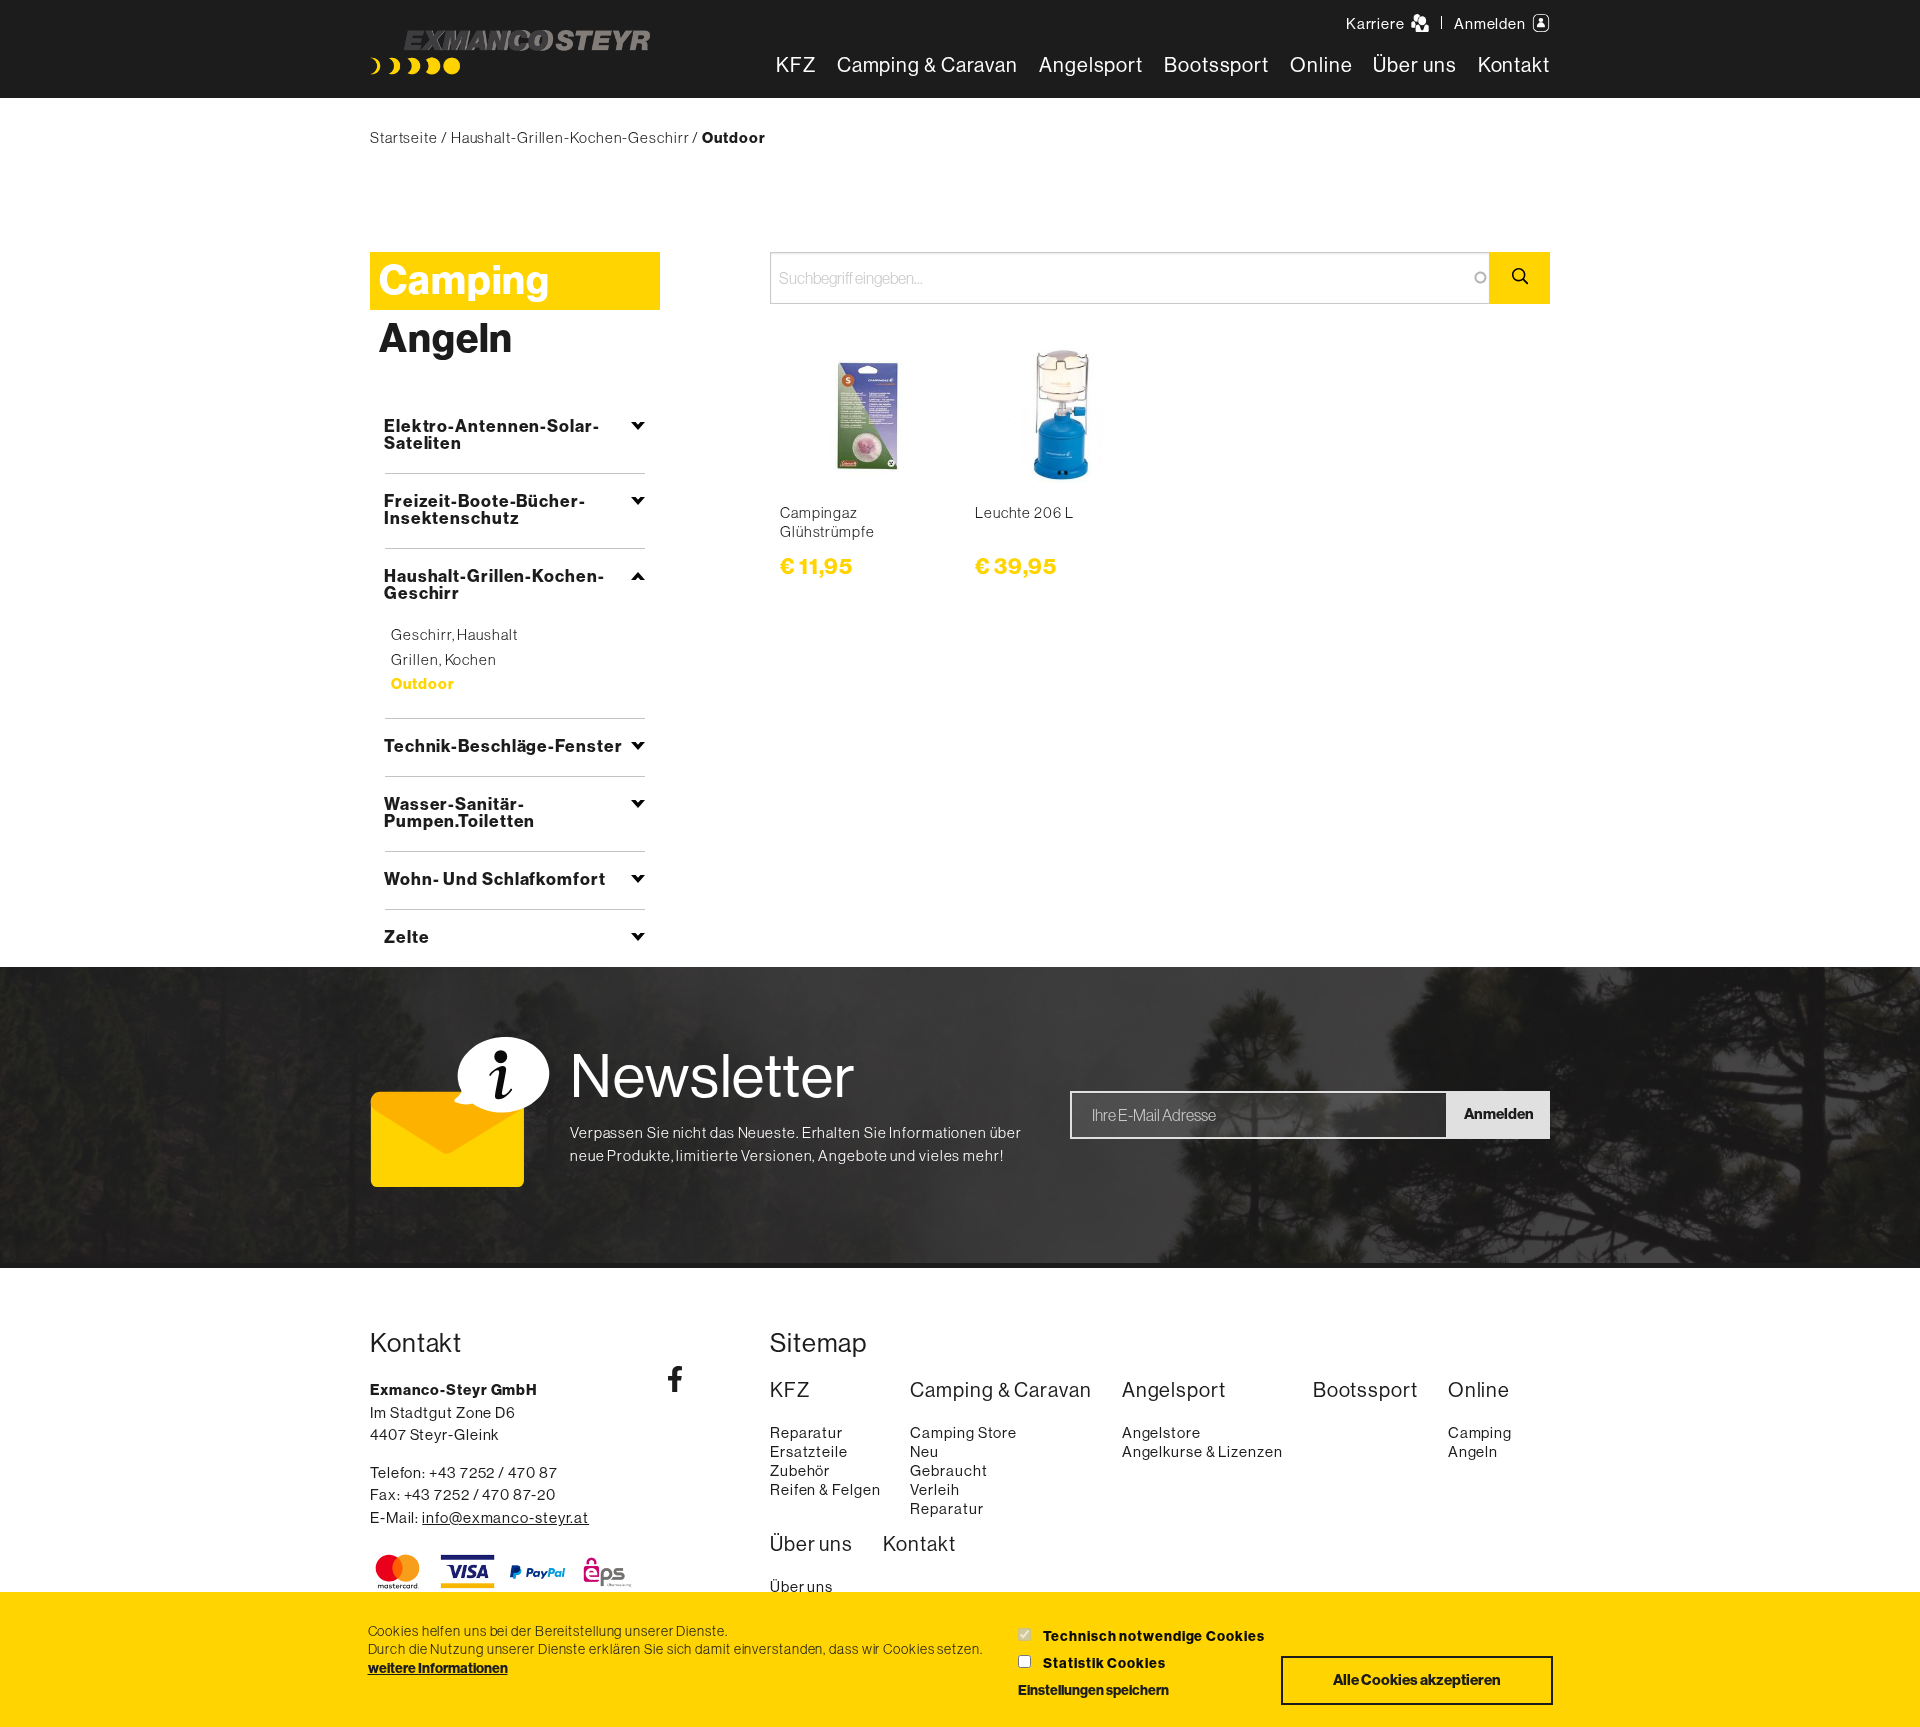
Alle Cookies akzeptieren (1417, 1680)
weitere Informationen (438, 1669)
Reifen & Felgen (825, 1489)
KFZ (796, 65)
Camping (464, 281)
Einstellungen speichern (1093, 1691)
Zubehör (800, 1470)
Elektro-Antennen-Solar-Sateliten (492, 434)
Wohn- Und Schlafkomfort (495, 879)
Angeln (446, 339)
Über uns (1414, 65)
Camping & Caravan (927, 65)
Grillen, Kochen (444, 659)
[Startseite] (510, 52)
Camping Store (963, 1432)
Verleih (934, 1489)
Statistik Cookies (1104, 1663)
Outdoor (422, 684)
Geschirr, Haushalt (454, 634)
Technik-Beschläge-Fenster (503, 746)
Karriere (1377, 23)
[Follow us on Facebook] (675, 1383)
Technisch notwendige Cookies (1153, 1636)
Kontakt (1514, 65)
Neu (924, 1451)
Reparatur (806, 1432)
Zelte (407, 937)
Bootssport (1216, 65)
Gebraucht (948, 1470)
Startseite (404, 137)
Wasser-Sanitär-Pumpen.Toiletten (459, 812)
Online (1321, 65)
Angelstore (1161, 1432)
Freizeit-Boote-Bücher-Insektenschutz (485, 509)
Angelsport (1091, 65)
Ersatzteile (809, 1451)
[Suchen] (1520, 278)
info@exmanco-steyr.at (505, 1517)
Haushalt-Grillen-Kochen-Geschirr (570, 137)
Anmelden (1491, 23)
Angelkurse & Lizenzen (1202, 1451)
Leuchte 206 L (1024, 512)
